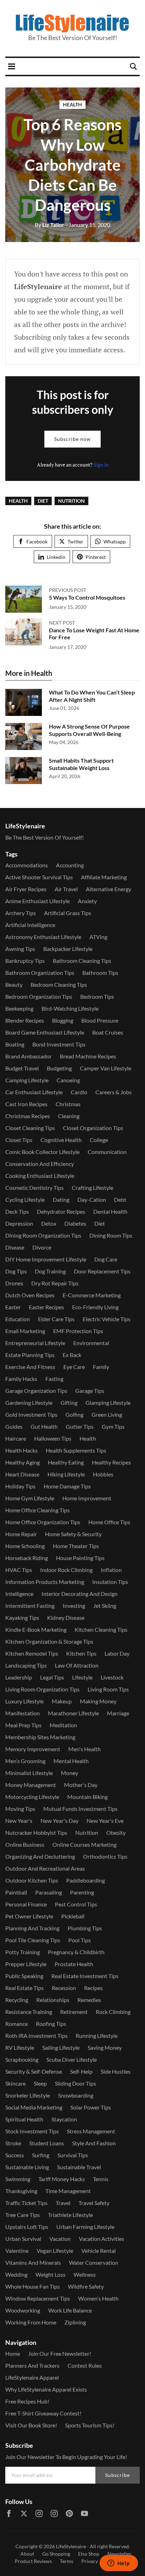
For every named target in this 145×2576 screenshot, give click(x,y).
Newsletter (119, 2554)
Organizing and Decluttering (40, 1856)
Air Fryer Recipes (26, 889)
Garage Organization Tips (36, 1391)
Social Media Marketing (34, 2107)
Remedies (89, 2000)
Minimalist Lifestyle (29, 1773)
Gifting (69, 1403)
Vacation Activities (102, 2239)
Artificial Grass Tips (68, 913)
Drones (14, 1283)
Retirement (74, 2012)
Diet (43, 501)
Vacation (60, 2239)
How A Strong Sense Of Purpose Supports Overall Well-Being (89, 730)
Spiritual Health (24, 2119)
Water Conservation (94, 2262)
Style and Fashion (94, 2143)
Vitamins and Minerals (33, 2262)
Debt (120, 1199)
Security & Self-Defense (34, 2071)
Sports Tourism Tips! (90, 2425)
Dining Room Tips (111, 1235)
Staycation (64, 2119)
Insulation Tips (110, 1582)
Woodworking (23, 2310)
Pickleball (73, 1916)
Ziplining (75, 2322)
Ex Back (72, 1355)
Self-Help (81, 2071)
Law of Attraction (77, 1665)
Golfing (74, 1414)
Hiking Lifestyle (66, 1474)
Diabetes (75, 1223)
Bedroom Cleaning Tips (59, 984)
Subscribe (118, 2475)
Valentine (17, 2251)
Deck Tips (17, 1211)
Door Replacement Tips (102, 1271)
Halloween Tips (53, 1438)
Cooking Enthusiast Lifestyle (40, 1176)
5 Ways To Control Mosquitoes (87, 597)
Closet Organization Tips (93, 1128)
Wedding (16, 2274)
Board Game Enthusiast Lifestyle (45, 1032)
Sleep (40, 2083)
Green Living (107, 1414)
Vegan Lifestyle (55, 2251)
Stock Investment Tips (32, 2131)
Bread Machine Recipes (88, 1056)
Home (13, 2353)
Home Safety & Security (73, 1534)
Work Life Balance (70, 2310)
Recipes (93, 1988)
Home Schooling (25, 1546)
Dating (61, 1199)
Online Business (25, 1844)
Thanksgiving (21, 2191)
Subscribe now (72, 439)
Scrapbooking (22, 2059)
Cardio (79, 1092)
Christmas (68, 1104)
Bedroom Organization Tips (39, 996)
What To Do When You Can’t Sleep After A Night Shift (92, 696)
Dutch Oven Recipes (30, 1295)
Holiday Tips (20, 1486)
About (27, 2554)
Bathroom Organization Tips (40, 973)
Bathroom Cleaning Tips (82, 961)
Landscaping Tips (26, 1665)
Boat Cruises (108, 1032)
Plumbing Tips (85, 1928)
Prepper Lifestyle (26, 1964)
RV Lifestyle (20, 2047)
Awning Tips (20, 949)
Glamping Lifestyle (108, 1403)
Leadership (19, 1677)
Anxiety (87, 901)
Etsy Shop (89, 2554)
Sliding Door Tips (75, 2083)
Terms (67, 2561)
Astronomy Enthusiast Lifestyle (43, 937)
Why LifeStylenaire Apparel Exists (46, 2389)
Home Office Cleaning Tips (37, 1510)
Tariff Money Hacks (62, 2179)
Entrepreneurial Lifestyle (35, 1343)
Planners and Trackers (32, 2365)
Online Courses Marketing (84, 1844)
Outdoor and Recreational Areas (45, 1868)
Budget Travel (22, 1068)
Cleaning (69, 1116)
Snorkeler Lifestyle (28, 2095)
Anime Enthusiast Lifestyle (37, 901)
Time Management (68, 2191)
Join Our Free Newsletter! (60, 2353)
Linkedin (56, 557)
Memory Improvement (33, 1749)
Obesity (116, 1832)
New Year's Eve (105, 1821)
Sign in (101, 465)
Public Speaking (24, 1976)
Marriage (118, 1713)
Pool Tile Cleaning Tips (33, 1940)
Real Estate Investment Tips (85, 1976)
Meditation (63, 1725)
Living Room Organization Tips (42, 1689)
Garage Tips (90, 1391)
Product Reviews (33, 2561)
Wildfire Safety (86, 2286)
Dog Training (50, 1271)
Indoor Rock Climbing (66, 1570)
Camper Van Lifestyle (106, 1068)
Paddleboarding (86, 1880)
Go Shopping (56, 2554)
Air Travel (66, 889)
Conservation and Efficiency (40, 1164)
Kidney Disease (66, 1618)
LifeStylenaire (71, 2546)
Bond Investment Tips (59, 1044)
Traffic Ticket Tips (26, 2203)
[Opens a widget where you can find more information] (119, 2564)
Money (70, 1773)
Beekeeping (19, 1008)
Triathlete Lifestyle (70, 2215)
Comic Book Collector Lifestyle (42, 1152)
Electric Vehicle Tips (107, 1319)
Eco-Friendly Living (95, 1307)
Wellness (85, 2274)
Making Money (98, 1701)
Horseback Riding (27, 1558)
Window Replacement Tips (38, 2298)
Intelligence (19, 1594)
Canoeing (68, 1080)
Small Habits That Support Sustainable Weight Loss (81, 764)
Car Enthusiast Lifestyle (34, 1092)
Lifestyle (82, 1677)
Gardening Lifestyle (29, 1403)
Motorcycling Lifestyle (32, 1797)
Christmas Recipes (28, 1116)
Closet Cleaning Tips (30, 1128)
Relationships (53, 2000)
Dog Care (106, 1259)
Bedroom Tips (97, 996)
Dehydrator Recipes (61, 1211)
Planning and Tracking (32, 1928)
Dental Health (110, 1211)
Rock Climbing (113, 2012)
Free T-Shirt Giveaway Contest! (43, 2413)
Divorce (42, 1247)
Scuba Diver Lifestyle (72, 2059)
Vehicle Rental (99, 2251)
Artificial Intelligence (30, 925)
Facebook (37, 542)
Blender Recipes (25, 1020)
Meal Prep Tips (23, 1725)
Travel (63, 2203)
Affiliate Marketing (104, 877)
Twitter (75, 542)
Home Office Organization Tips (43, 1522)
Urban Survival (23, 2239)
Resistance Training (29, 2012)
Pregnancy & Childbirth (76, 1952)
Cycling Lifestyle (25, 1199)
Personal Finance (26, 1904)
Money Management (31, 1785)
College (99, 1140)
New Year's (19, 1821)
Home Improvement (87, 1498)
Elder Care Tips (56, 1319)
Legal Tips (52, 1677)
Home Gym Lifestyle (30, 1498)
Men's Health (84, 1749)
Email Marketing (25, 1331)
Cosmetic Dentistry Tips (34, 1188)
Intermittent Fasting (30, 1606)
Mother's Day (81, 1785)
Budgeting (59, 1068)
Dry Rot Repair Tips (55, 1283)
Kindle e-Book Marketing (36, 1629)
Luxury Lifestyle (24, 1701)
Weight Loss (51, 2274)
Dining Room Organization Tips (43, 1235)
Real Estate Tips (24, 1988)
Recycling (17, 2000)
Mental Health (71, 1761)
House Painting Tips (80, 1558)
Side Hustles (116, 2071)
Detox (49, 1223)
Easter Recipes (46, 1307)
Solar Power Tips (91, 2107)
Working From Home (31, 2322)
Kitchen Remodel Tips (32, 1653)
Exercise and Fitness (30, 1367)
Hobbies (103, 1474)
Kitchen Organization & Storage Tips (49, 1641)
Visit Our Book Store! (31, 2425)
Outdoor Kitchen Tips (32, 1880)
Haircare (16, 1438)
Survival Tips (73, 2155)
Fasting (54, 1379)
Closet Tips (19, 1140)
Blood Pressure (100, 1020)
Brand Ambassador (29, 1056)
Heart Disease (22, 1474)
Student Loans (47, 2143)
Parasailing (49, 1892)
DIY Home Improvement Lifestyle (46, 1259)
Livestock (112, 1677)
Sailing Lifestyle (61, 2047)
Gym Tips (113, 1426)
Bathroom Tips (100, 973)
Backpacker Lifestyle (68, 949)
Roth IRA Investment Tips (36, 2036)
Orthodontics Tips (105, 1856)
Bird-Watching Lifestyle (70, 1008)
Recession (64, 1988)
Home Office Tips (109, 1522)
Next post (62, 623)
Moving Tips (20, 1809)
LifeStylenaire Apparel (32, 2377)
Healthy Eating (66, 1462)
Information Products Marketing (45, 1582)
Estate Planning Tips (30, 1355)
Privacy (90, 2561)
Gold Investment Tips (31, 1414)
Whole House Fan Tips (33, 2286)
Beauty (14, 984)
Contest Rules (85, 2365)
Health (72, 105)
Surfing (41, 2155)
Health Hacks (21, 1450)
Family (101, 1367)
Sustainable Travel (79, 2167)
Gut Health (44, 1426)
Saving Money (105, 2047)
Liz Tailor (50, 225)
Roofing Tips (51, 2024)
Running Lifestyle (97, 2036)
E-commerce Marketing (92, 1295)
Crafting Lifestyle (93, 1188)
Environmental (91, 1343)
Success (15, 2155)
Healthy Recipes (111, 1462)
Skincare (15, 2083)
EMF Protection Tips (78, 1331)
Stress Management (91, 2131)
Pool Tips (80, 1940)
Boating (15, 1044)
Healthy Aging (23, 1462)
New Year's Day (59, 1821)
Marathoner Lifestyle (73, 1713)
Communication (107, 1152)
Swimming (18, 2179)
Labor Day (117, 1653)
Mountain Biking (87, 1797)
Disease (15, 1247)
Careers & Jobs (114, 1092)
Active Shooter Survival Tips (39, 877)
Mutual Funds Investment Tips (80, 1809)
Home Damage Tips (67, 1486)
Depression (19, 1223)
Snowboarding (76, 2095)
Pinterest (96, 557)
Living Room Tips (108, 1689)
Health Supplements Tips (76, 1450)
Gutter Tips (80, 1426)
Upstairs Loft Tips (27, 2227)
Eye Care (74, 1367)
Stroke (13, 2143)
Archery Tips (21, 913)
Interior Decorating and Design (80, 1594)
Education (18, 1319)
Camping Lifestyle (27, 1080)
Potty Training (23, 1952)
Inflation (111, 1570)
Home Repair (21, 1534)
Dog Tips (16, 1271)
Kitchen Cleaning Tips (101, 1629)
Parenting (82, 1892)
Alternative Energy (109, 889)
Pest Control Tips (76, 1904)
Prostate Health (74, 1964)
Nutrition (71, 501)
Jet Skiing (105, 1606)
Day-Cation (92, 1199)
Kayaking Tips (22, 1618)
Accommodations (27, 865)
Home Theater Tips (76, 1546)
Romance (17, 2024)
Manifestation (23, 1713)
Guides (14, 1426)
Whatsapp (115, 542)
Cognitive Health (61, 1140)
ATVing (98, 937)
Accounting (70, 865)
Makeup (62, 1701)
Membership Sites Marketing (40, 1737)
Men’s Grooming (25, 1761)
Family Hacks (21, 1379)
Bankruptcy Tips (25, 961)
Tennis (101, 2179)
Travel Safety (94, 2203)
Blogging (63, 1020)
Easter (13, 1307)
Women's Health (98, 2298)
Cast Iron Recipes (26, 1104)
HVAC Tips (19, 1570)
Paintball (16, 1892)
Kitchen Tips (81, 1653)
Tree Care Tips (23, 2215)
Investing (74, 1606)
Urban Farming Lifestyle (85, 2227)
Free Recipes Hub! (27, 2401)
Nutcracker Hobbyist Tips (36, 1832)
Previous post (68, 590)
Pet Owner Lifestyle (29, 1916)
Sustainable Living (27, 2167)
